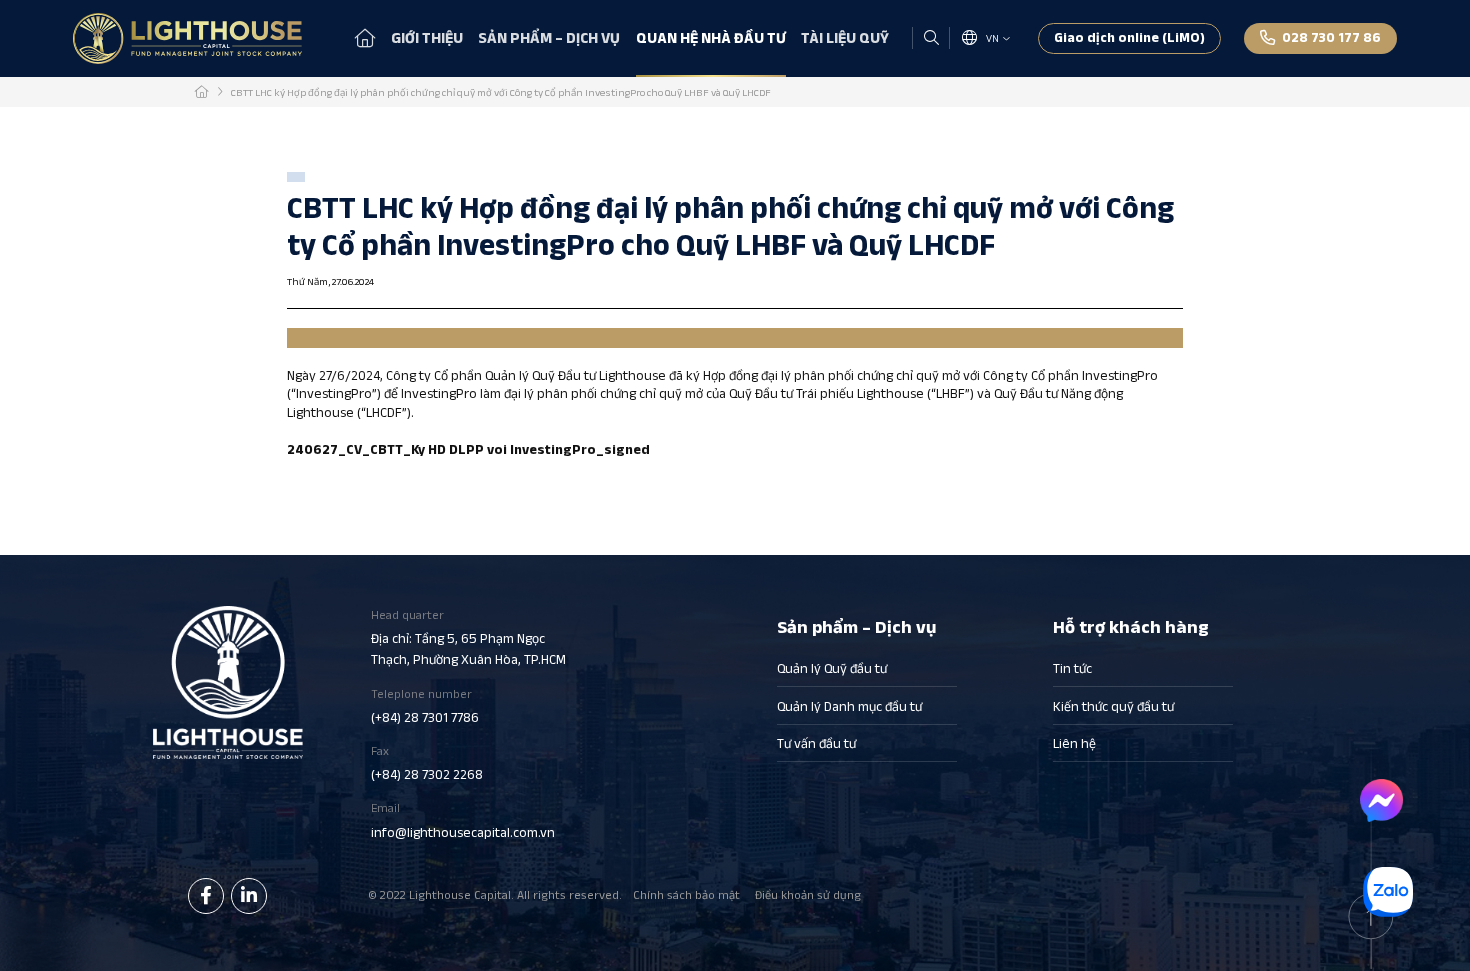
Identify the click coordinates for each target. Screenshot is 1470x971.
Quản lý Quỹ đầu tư (832, 668)
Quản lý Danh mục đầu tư (849, 706)
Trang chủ (365, 38)
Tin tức (1072, 668)
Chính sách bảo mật (686, 894)
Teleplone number (425, 706)
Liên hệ (1074, 743)
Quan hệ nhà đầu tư (711, 37)
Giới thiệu (427, 37)
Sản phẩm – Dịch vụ (549, 37)
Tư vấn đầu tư (816, 743)
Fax (427, 763)
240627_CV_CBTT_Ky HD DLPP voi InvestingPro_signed (468, 449)
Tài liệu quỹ (845, 37)
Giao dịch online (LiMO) (1129, 37)
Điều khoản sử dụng (808, 894)
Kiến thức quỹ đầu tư (1113, 706)
